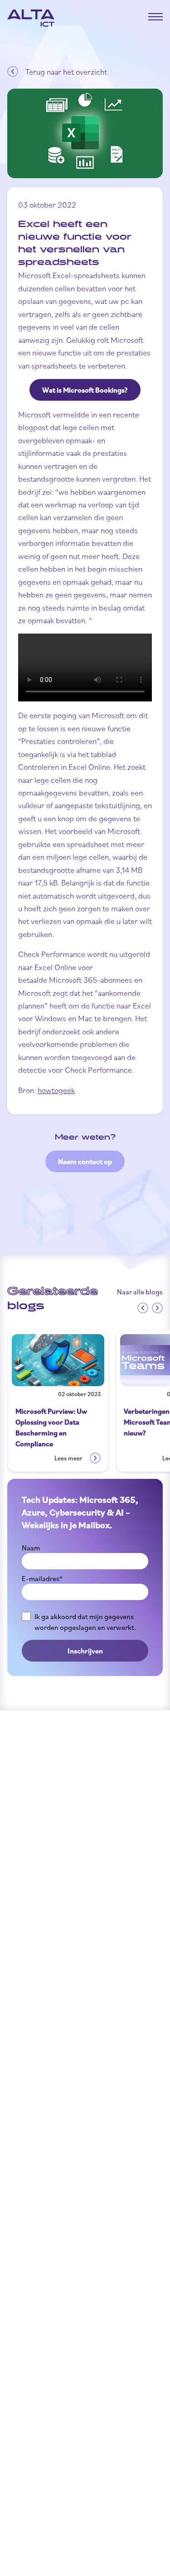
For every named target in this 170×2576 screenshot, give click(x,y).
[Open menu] (155, 17)
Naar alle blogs (140, 1292)
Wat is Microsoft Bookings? (85, 390)
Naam (31, 1548)
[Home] (31, 18)
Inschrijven (85, 1651)
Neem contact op (85, 1161)
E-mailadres (42, 1578)
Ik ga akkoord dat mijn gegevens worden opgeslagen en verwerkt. (85, 1622)
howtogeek (56, 1090)
